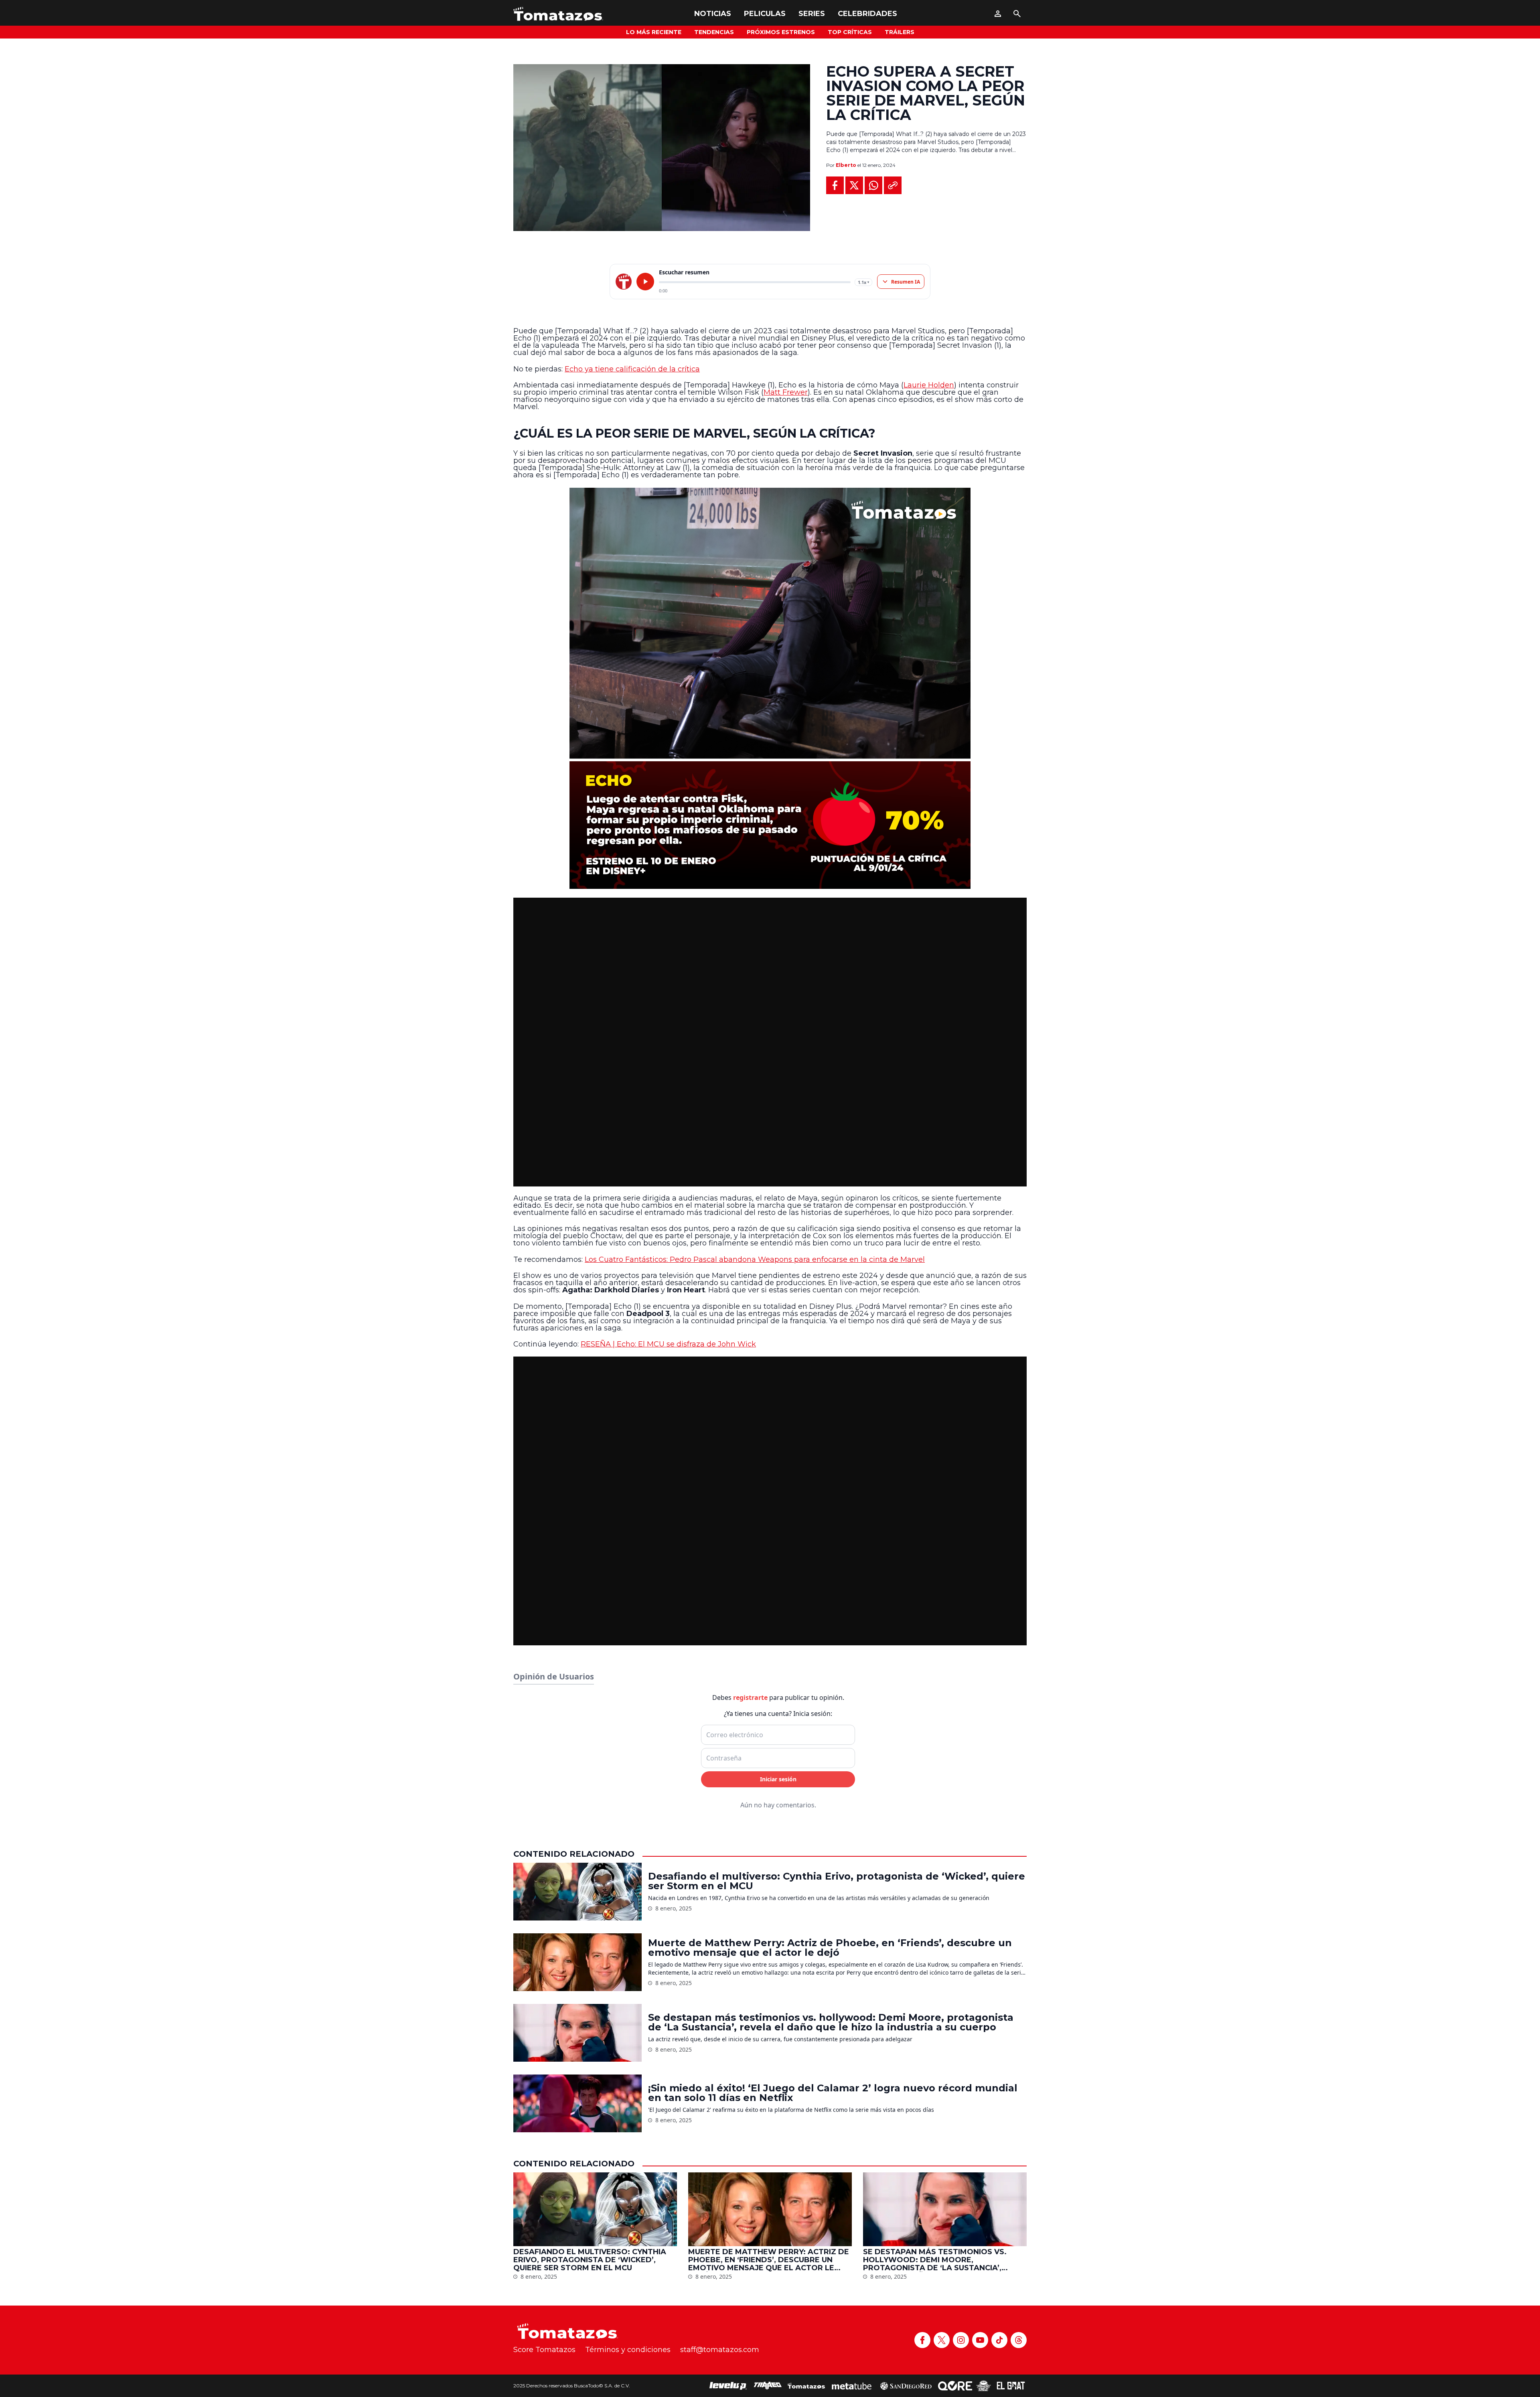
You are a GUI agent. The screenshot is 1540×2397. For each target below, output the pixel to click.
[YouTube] (980, 2340)
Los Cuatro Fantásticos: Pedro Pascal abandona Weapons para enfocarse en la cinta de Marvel (755, 1259)
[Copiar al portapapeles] (893, 185)
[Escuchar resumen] (645, 282)
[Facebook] (922, 2340)
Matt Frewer (786, 392)
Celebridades (867, 14)
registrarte (750, 1697)
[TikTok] (999, 2340)
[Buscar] (1017, 14)
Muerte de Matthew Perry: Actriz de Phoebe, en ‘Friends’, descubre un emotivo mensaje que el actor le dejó (830, 1948)
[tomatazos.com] (624, 282)
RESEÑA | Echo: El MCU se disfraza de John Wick (668, 1344)
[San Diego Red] (906, 2386)
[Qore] (955, 2386)
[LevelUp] (728, 2386)
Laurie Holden (929, 385)
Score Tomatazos (544, 2350)
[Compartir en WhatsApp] (873, 185)
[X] (942, 2340)
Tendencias (714, 32)
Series (812, 14)
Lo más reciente (654, 32)
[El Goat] (1011, 2386)
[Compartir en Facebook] (835, 185)
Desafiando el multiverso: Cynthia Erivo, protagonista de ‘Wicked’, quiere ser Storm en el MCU (837, 1881)
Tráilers (900, 32)
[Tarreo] (768, 2386)
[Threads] (1019, 2340)
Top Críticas (850, 32)
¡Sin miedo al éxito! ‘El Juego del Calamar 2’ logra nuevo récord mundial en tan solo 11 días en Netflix (833, 2093)
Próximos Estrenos (781, 32)
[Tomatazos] (558, 14)
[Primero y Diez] (984, 2386)
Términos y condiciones (628, 2350)
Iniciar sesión (778, 1779)
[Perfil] (998, 14)
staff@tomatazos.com (720, 2350)
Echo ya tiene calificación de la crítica (632, 369)
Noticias (713, 14)
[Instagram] (961, 2340)
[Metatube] (852, 2386)
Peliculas (765, 14)
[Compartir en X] (854, 185)
